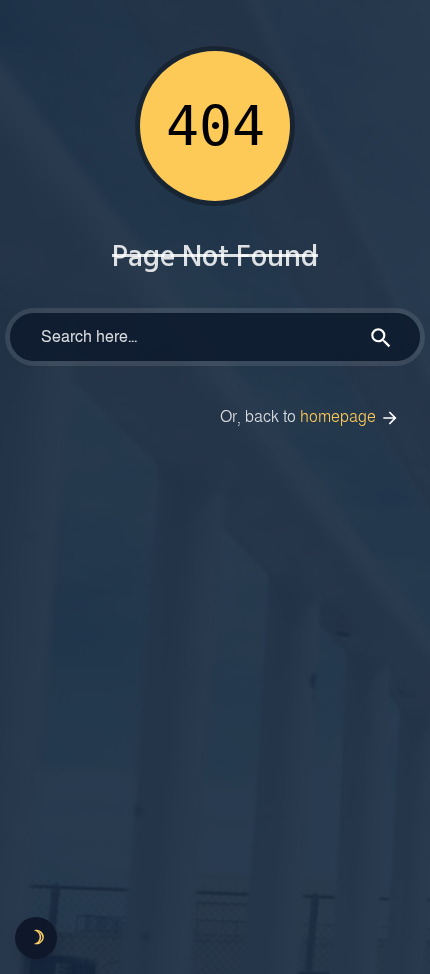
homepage (340, 417)
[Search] (381, 337)
